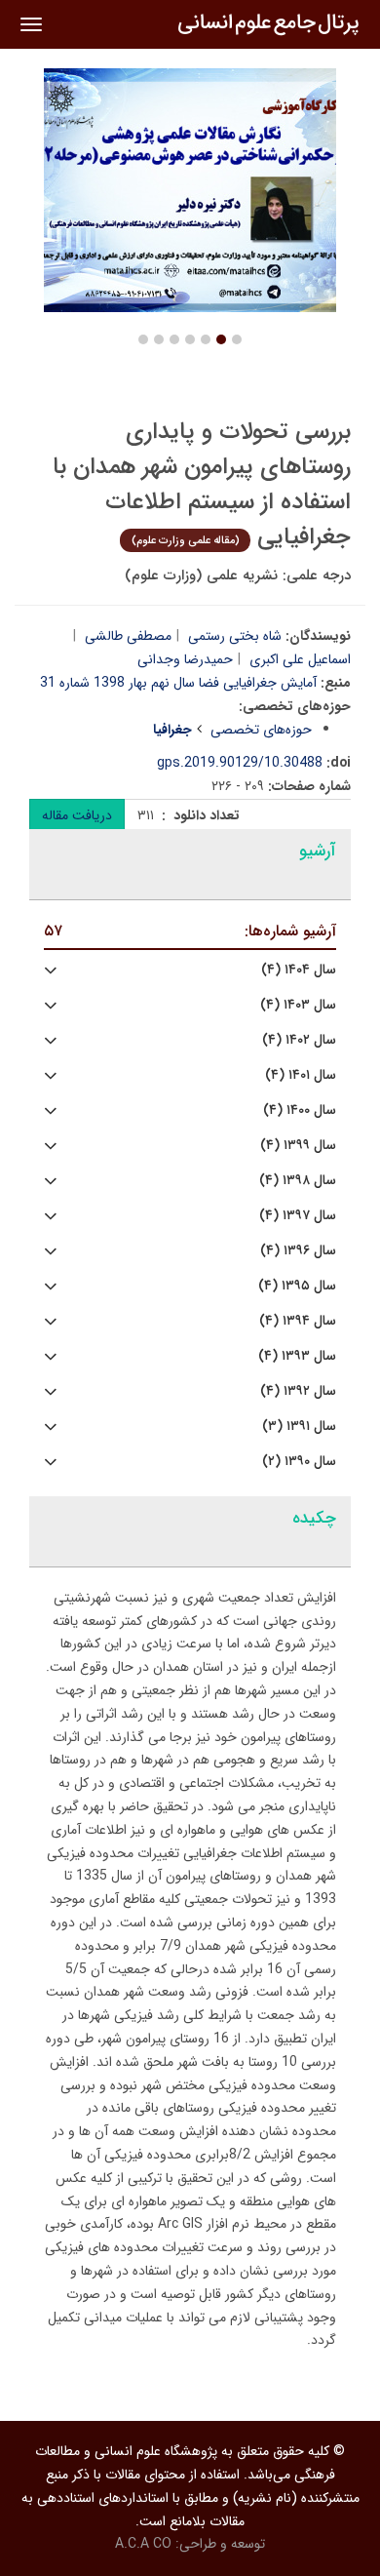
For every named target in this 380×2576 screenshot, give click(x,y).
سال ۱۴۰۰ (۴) (300, 1110)
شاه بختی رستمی (235, 636)
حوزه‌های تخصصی (261, 730)
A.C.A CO (143, 2544)
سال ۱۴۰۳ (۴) (298, 1005)
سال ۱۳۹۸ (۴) (298, 1181)
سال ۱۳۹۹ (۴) (298, 1146)
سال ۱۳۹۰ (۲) (299, 1462)
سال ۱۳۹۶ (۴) (298, 1251)
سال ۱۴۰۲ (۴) (299, 1040)
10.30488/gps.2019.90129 (240, 763)
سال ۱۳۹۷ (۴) (298, 1216)
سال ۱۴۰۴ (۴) (299, 970)
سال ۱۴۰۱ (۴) (301, 1075)
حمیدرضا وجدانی (185, 659)
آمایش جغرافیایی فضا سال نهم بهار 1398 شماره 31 (178, 683)
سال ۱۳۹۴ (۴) (298, 1321)
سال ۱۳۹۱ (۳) (299, 1427)
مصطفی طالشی (128, 636)
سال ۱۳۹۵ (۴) (297, 1286)
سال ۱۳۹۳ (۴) (297, 1356)
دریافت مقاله (77, 815)
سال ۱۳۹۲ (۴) (298, 1391)
